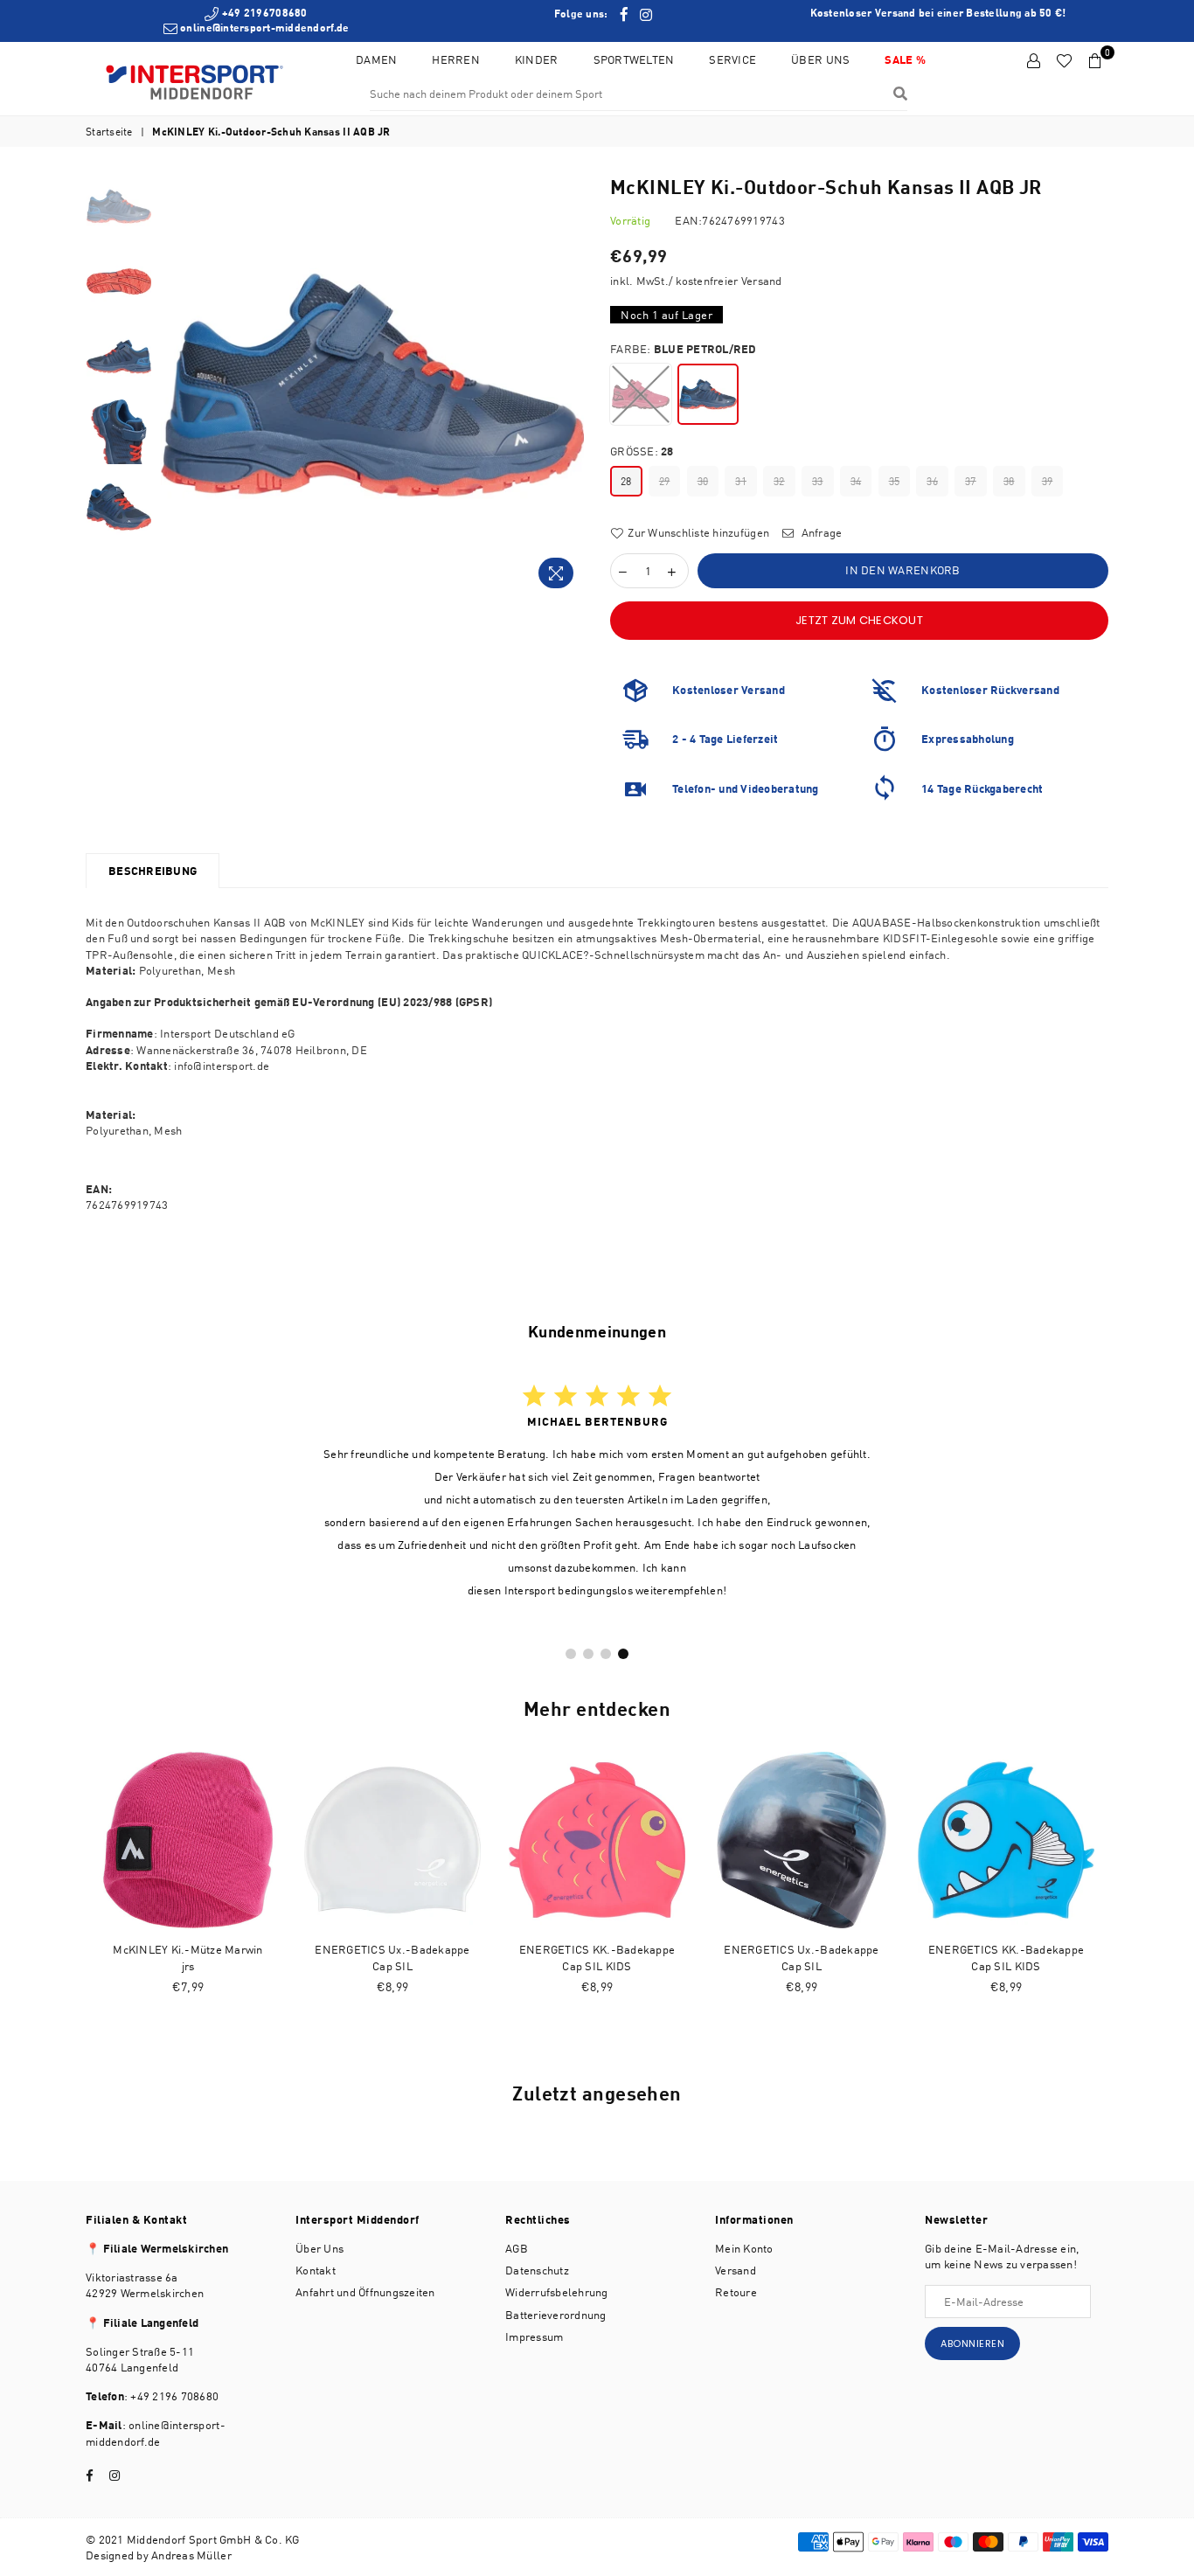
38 (1009, 481)
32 (779, 481)
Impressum (534, 2336)
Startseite (109, 132)
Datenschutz (537, 2270)
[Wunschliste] (1064, 61)
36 (932, 481)
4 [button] (623, 1654)
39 (1048, 481)
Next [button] (569, 385)
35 (895, 481)
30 (703, 481)
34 (856, 481)
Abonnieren (972, 2343)
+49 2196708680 (263, 13)
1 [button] (571, 1654)
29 (665, 481)
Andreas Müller (191, 2555)
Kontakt (316, 2270)
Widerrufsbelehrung (557, 2292)
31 (741, 481)
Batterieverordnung (556, 2315)
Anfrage (820, 532)
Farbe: (684, 349)
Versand (736, 2270)
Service (732, 59)
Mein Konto (744, 2248)
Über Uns (820, 59)
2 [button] (588, 1654)
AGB (517, 2248)
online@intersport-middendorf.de (263, 28)
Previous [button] (176, 385)
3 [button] (606, 1654)
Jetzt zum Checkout (859, 620)
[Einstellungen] (1034, 61)
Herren (456, 59)
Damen (376, 59)
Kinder (537, 59)
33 (818, 481)
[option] (256, 21)
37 (971, 481)
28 (626, 481)
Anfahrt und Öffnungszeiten (365, 2292)
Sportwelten (634, 59)
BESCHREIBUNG (153, 871)
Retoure (736, 2292)
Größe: (642, 451)
